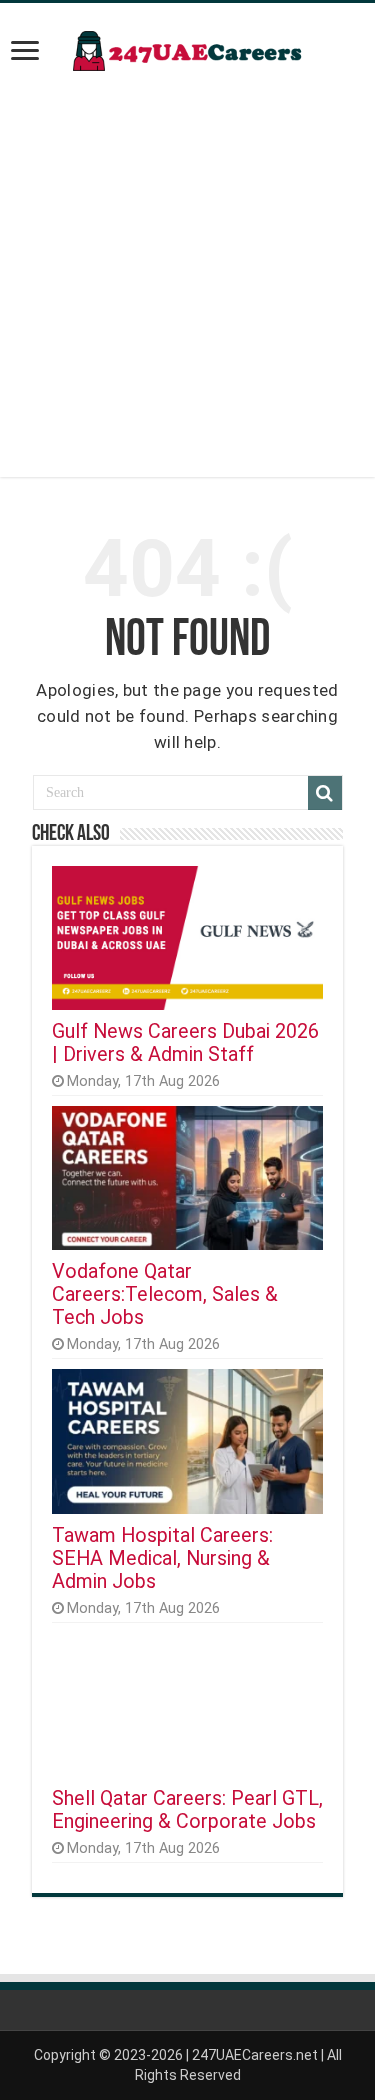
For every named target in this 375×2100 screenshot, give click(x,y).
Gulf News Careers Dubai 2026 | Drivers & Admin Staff (185, 1043)
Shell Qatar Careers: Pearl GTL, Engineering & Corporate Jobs (187, 1810)
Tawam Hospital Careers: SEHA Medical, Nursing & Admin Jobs (162, 1558)
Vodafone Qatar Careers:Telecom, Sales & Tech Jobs (165, 1294)
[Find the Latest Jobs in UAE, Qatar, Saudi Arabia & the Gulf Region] (188, 47)
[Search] (325, 793)
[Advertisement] (187, 289)
